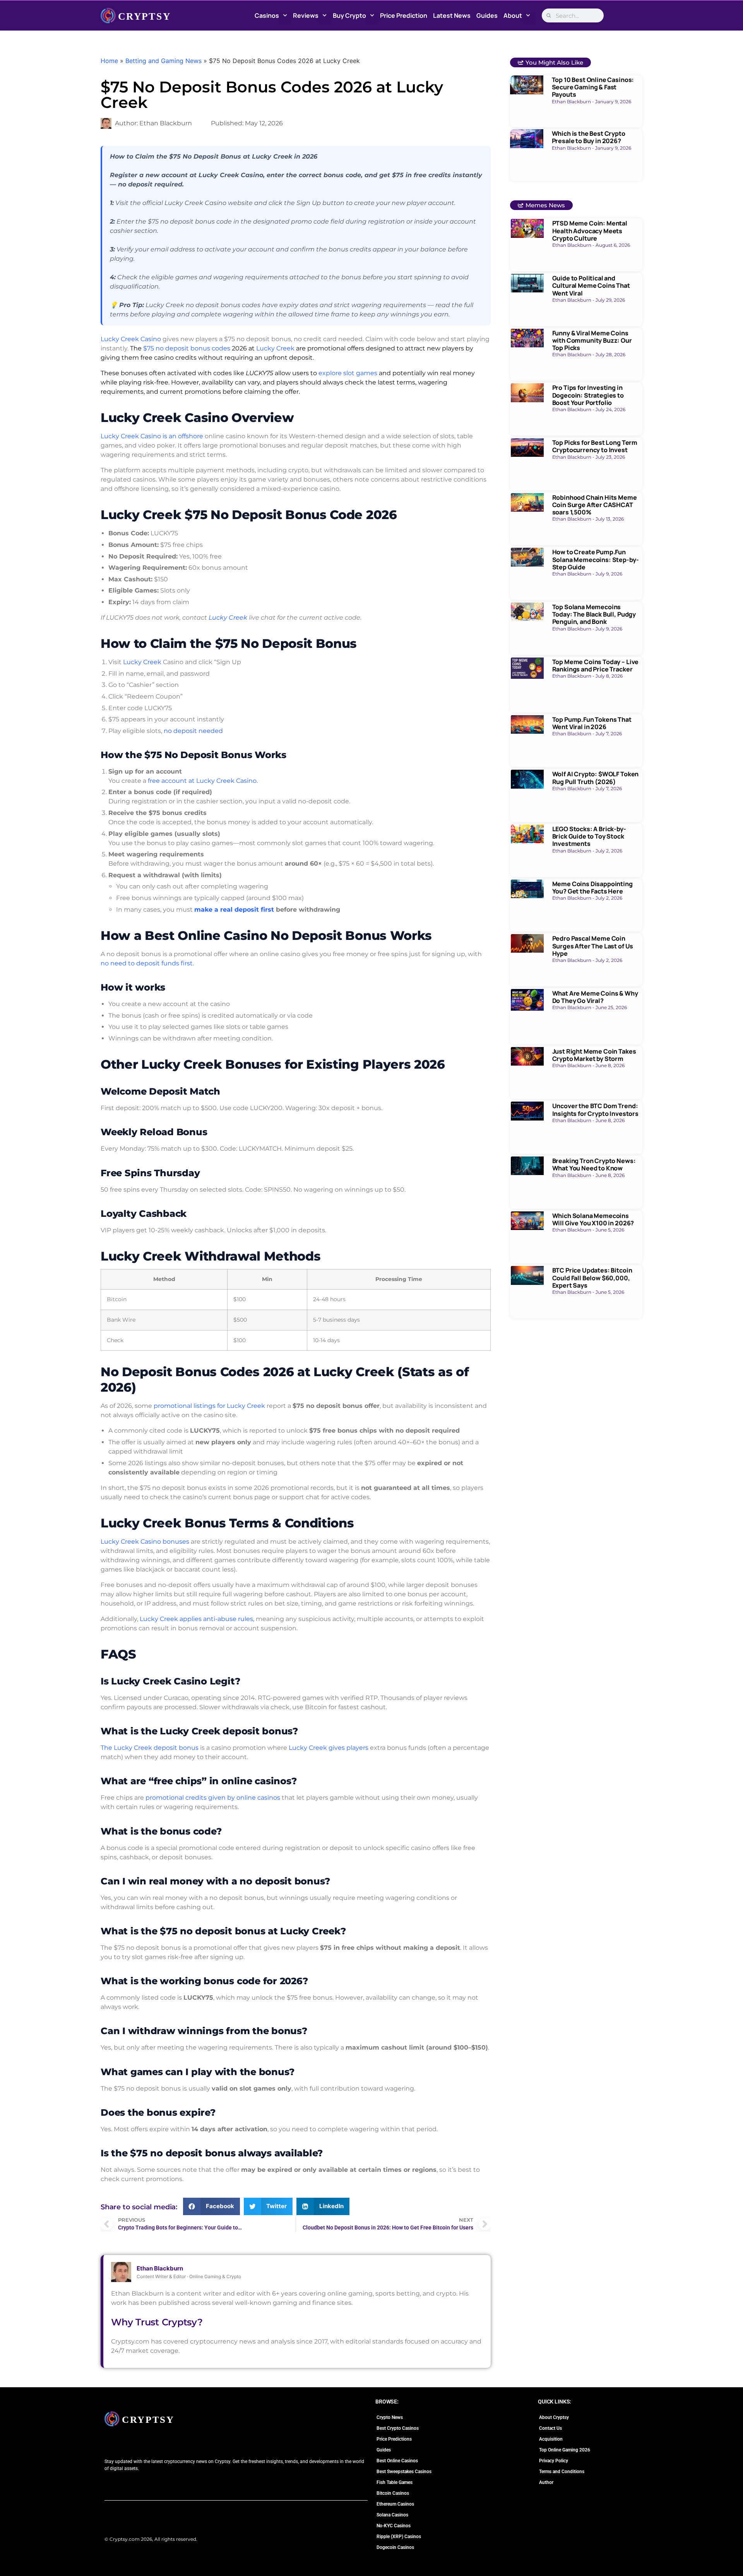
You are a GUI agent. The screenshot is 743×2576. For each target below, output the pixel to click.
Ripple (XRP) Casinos (399, 2537)
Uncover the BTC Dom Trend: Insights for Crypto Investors (595, 1109)
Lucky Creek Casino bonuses (145, 1542)
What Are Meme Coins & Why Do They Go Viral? (595, 997)
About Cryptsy (554, 2417)
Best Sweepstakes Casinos (404, 2472)
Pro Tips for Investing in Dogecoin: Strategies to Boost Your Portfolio (588, 395)
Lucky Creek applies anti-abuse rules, (197, 1619)
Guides (487, 15)
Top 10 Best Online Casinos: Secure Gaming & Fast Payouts (593, 87)
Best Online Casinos (397, 2461)
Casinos (267, 15)
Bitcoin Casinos (393, 2493)
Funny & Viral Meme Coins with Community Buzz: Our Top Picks (592, 340)
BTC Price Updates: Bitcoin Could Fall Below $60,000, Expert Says (592, 1278)
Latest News (452, 15)
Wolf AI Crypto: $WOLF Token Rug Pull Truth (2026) (596, 778)
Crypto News (390, 2417)
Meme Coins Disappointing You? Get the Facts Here (592, 887)
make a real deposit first (234, 910)
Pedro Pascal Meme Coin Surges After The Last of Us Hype (593, 946)
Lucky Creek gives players (329, 1748)
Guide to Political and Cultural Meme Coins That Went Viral (591, 285)
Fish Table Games (395, 2482)
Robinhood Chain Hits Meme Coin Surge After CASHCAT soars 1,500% (595, 505)
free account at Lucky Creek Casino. (203, 781)
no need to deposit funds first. (147, 963)
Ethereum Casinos (395, 2504)
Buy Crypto (349, 15)
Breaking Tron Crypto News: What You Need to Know (594, 1164)
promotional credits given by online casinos (213, 1798)
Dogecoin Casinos (395, 2547)
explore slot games (348, 373)
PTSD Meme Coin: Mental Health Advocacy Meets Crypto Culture (590, 231)
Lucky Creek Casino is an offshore (152, 436)
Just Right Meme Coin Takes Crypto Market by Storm (594, 1055)
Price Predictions (394, 2439)
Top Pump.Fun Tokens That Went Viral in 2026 (592, 723)
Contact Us (550, 2428)
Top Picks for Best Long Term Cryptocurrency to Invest (595, 446)
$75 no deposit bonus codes (187, 348)
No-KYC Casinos (394, 2526)
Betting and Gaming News (163, 61)
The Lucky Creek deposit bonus (150, 1748)
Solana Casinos (392, 2515)
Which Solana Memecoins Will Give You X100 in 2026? (593, 1219)
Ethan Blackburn (160, 2268)
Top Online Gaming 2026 (565, 2450)
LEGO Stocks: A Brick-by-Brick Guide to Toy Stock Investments (589, 836)
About (513, 15)
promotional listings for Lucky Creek (209, 1406)
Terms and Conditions (562, 2472)
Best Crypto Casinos (398, 2428)
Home (109, 61)
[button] (211, 2206)
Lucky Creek (275, 348)
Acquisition (551, 2439)
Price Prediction (404, 15)
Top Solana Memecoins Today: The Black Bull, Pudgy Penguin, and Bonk (594, 614)
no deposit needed (193, 731)
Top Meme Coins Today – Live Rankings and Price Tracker (596, 665)
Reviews (306, 15)
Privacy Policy (554, 2461)
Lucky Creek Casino (131, 339)
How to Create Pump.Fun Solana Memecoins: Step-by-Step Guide (596, 559)
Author (546, 2482)
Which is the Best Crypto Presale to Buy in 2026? (589, 137)
